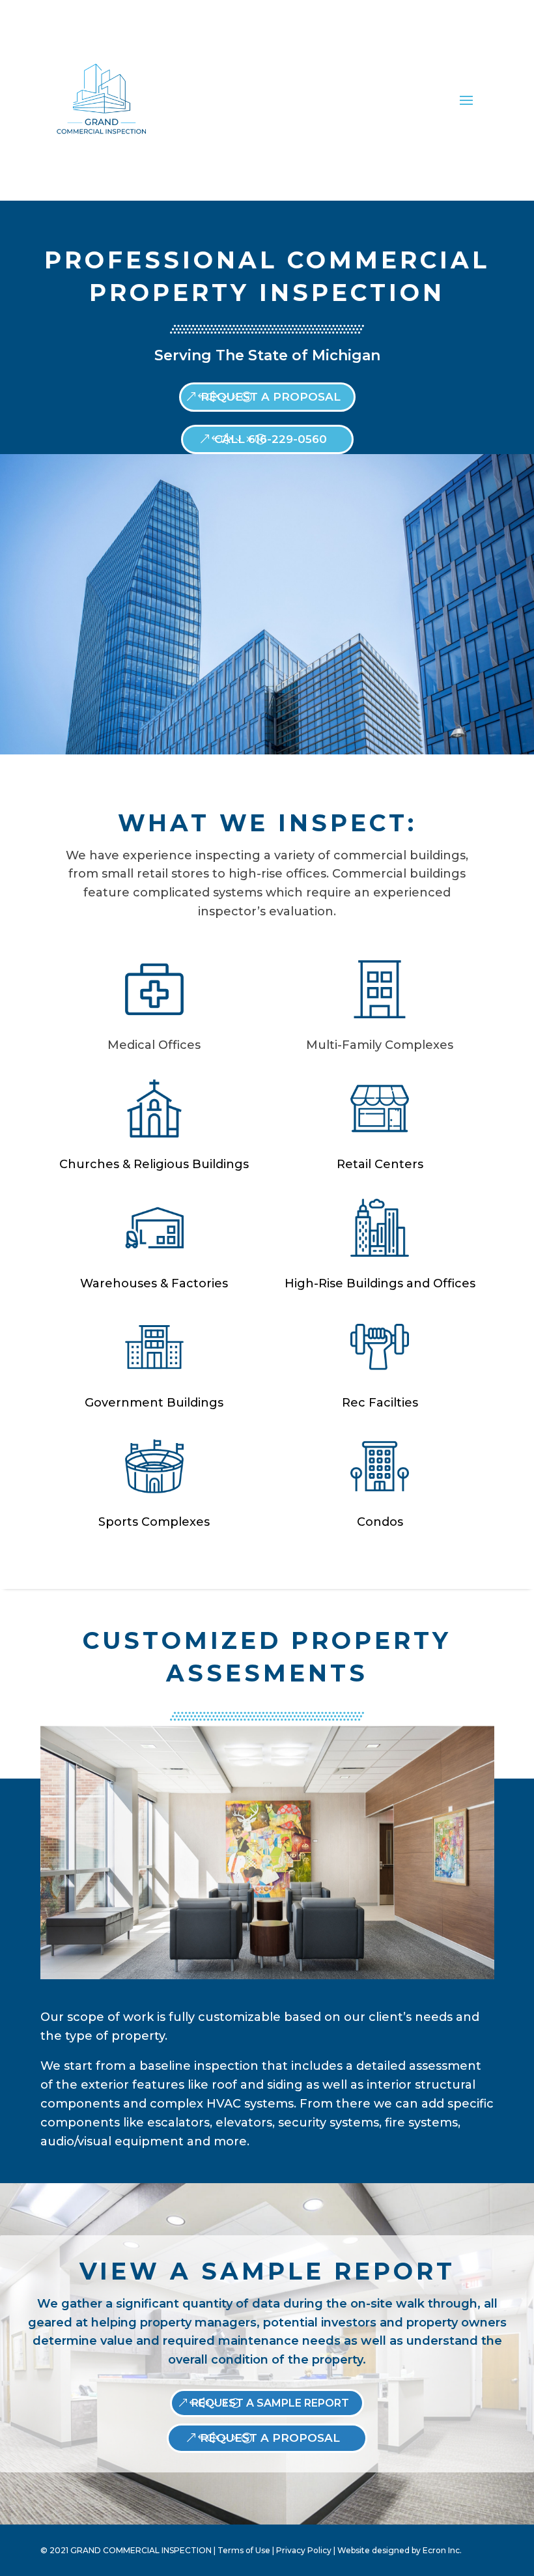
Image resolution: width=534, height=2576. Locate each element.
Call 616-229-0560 (271, 439)
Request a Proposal (271, 397)
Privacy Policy (304, 2550)
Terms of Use (244, 2550)
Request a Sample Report (270, 2403)
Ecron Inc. (442, 2550)
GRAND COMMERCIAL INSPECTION (141, 2550)
